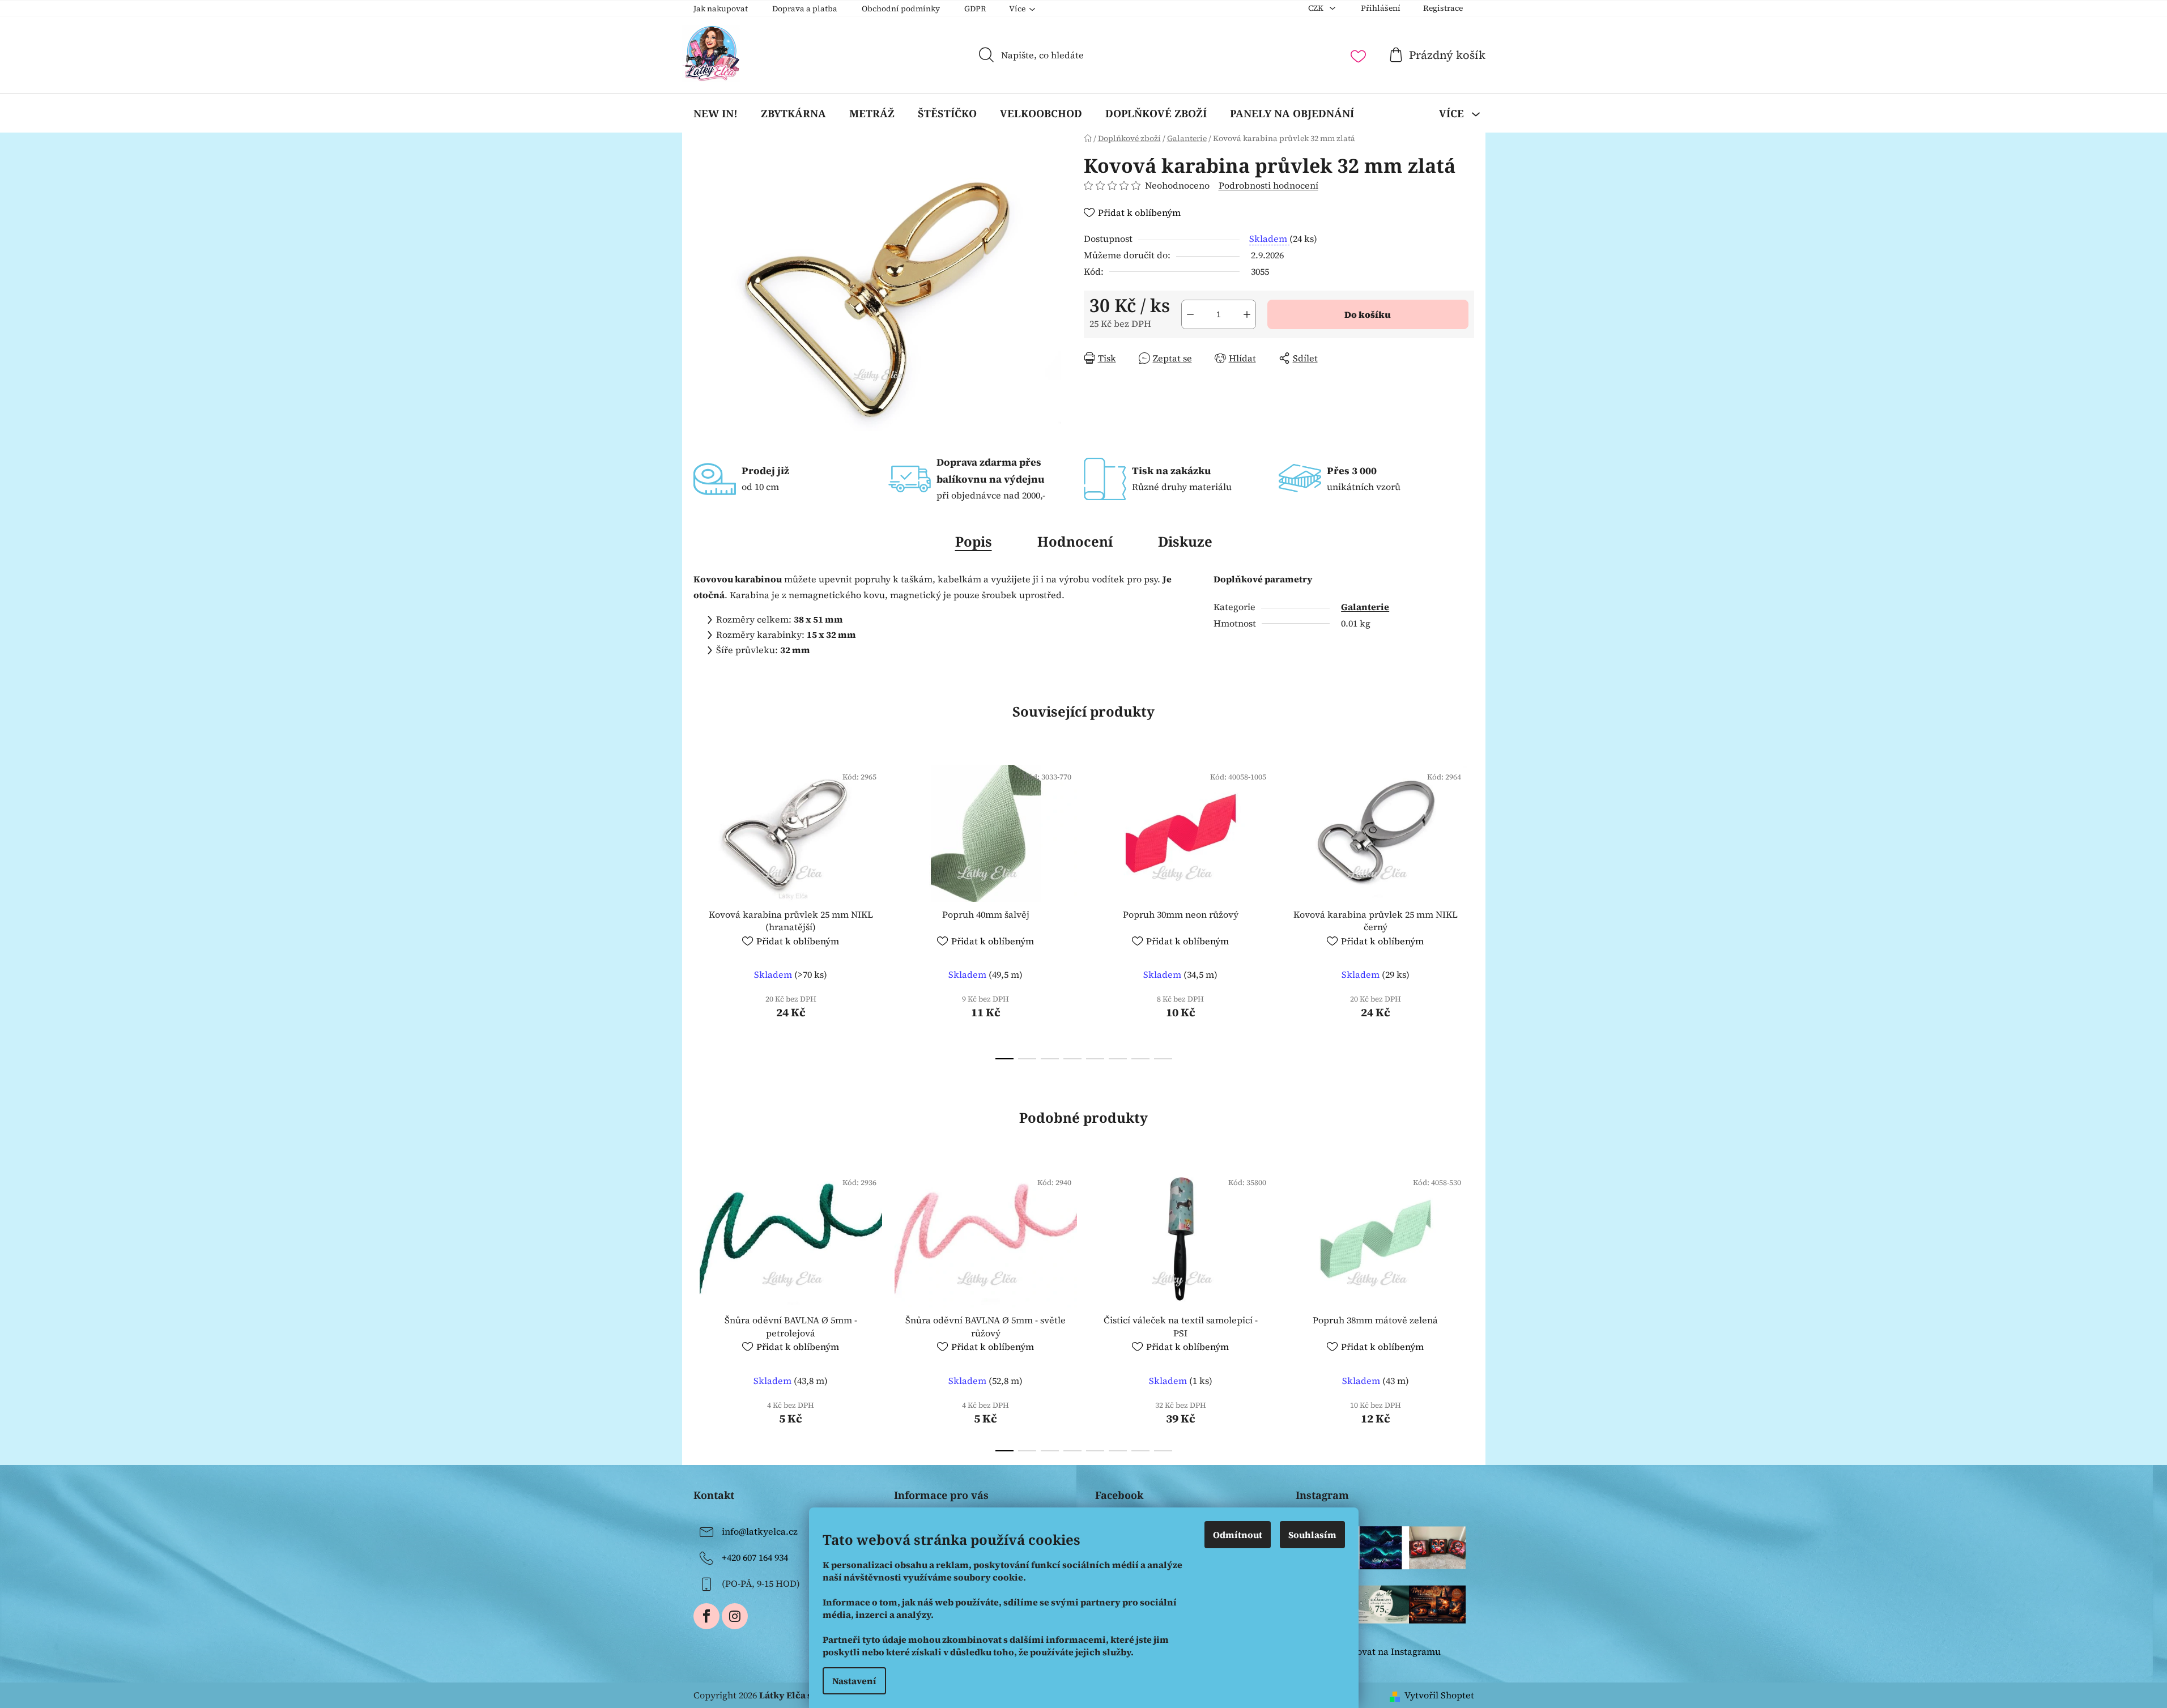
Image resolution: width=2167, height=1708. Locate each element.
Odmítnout (1238, 1535)
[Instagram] (735, 1616)
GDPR (975, 8)
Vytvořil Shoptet (1439, 1695)
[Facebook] (706, 1616)
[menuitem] (716, 113)
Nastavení (854, 1681)
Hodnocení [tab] (1075, 541)
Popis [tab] (974, 541)
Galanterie (1365, 607)
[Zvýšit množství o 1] (1247, 314)
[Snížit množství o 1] (1190, 314)
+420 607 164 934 (755, 1557)
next (1465, 909)
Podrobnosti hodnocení (1268, 185)
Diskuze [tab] (1185, 541)
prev (703, 909)
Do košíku (1368, 314)
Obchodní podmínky (901, 8)
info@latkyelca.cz (760, 1531)
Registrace (1443, 8)
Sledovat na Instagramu (1389, 1651)
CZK (1317, 8)
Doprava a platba (805, 8)
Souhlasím (1312, 1535)
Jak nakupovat (721, 8)
